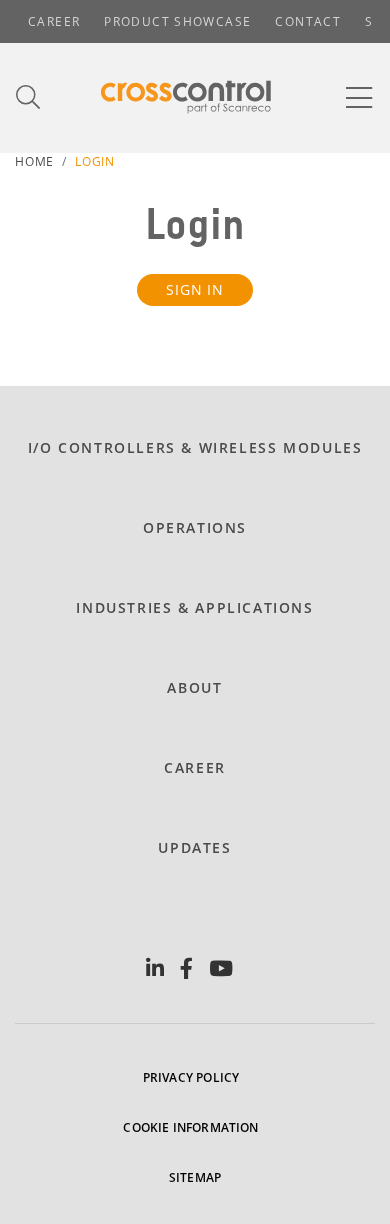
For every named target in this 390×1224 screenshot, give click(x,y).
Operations (195, 527)
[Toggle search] (29, 97)
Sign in (195, 289)
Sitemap (195, 1177)
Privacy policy (191, 1077)
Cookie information (190, 1127)
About (194, 687)
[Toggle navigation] (360, 98)
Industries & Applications (194, 607)
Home (34, 161)
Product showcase (177, 21)
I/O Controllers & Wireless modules (195, 447)
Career (54, 21)
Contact (308, 21)
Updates (194, 847)
